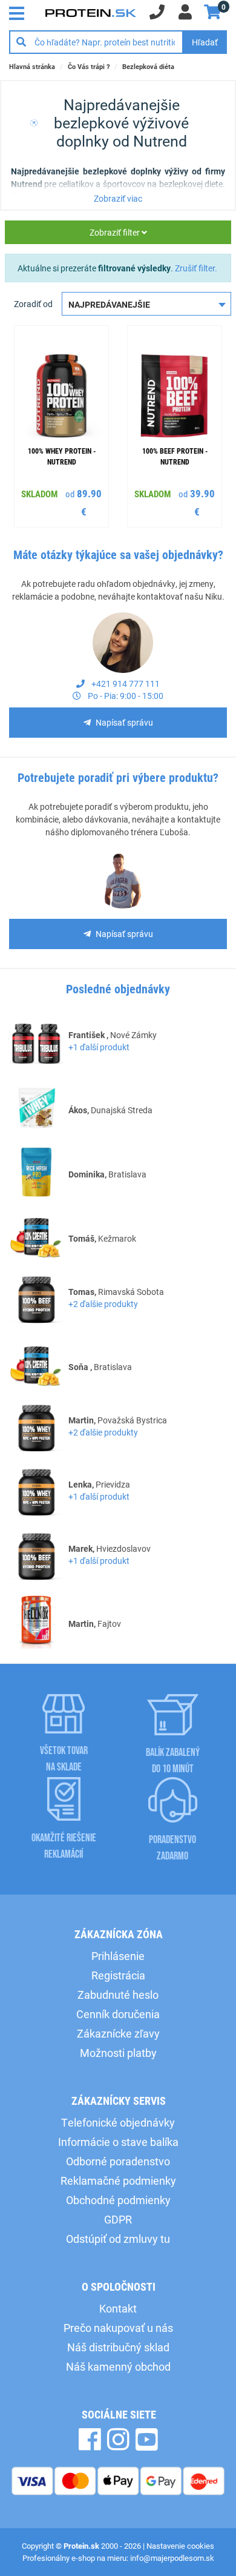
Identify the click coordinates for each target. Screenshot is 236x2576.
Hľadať (205, 42)
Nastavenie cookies (180, 2546)
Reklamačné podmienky (118, 2180)
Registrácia (118, 1975)
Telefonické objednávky (118, 2122)
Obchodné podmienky (118, 2200)
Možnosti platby (118, 2053)
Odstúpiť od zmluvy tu (118, 2239)
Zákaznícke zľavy (118, 2033)
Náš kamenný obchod (118, 2366)
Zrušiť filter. (196, 268)
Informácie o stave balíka (118, 2142)
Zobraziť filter (116, 232)
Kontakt (118, 2308)
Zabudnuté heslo (118, 1995)
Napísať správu (124, 722)
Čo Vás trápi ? (89, 66)
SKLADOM (39, 494)
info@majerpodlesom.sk (172, 2558)
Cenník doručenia (118, 2014)
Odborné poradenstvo (118, 2161)
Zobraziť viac (118, 198)
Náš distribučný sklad (118, 2347)
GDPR (118, 2219)
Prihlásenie (118, 1956)
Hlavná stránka (32, 66)
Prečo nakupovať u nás (118, 2328)
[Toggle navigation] (20, 12)
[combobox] (146, 304)
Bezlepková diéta (148, 66)
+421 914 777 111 (125, 684)
